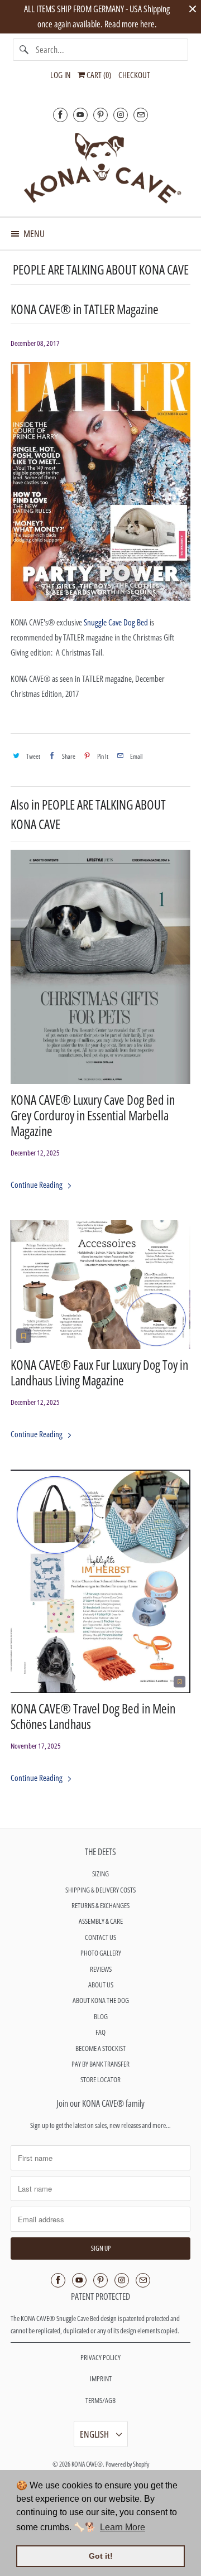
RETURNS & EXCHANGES (100, 1905)
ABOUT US (101, 1985)
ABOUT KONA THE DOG (101, 2000)
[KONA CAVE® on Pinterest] (100, 115)
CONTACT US (100, 1937)
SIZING (100, 1874)
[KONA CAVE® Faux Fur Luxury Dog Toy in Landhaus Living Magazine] (100, 1285)
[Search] (24, 50)
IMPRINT (101, 2378)
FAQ (100, 2032)
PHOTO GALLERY (101, 1953)
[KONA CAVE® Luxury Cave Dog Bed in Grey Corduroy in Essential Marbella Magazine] (100, 967)
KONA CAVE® (87, 2464)
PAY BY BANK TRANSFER (100, 2064)
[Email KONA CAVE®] (141, 115)
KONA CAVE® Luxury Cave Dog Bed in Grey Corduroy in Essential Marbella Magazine (93, 1116)
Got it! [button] (101, 2556)
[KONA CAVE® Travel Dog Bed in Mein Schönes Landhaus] (100, 1581)
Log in (60, 75)
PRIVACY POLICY (100, 2357)
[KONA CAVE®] (100, 167)
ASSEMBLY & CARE (101, 1921)
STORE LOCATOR (100, 2079)
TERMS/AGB (100, 2400)
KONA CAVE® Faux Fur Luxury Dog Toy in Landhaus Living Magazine (99, 1373)
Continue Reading (37, 1185)
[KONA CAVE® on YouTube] (80, 115)
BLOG (101, 2016)
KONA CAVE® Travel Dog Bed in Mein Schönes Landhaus (93, 1717)
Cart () (98, 75)
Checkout (134, 75)
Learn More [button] (123, 2527)
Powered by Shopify (127, 2464)
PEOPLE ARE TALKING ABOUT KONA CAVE (101, 270)
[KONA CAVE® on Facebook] (60, 115)
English (95, 2434)
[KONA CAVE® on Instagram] (121, 115)
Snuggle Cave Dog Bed (116, 622)
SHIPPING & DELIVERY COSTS (100, 1890)
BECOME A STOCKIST (100, 2048)
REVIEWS (101, 1969)
